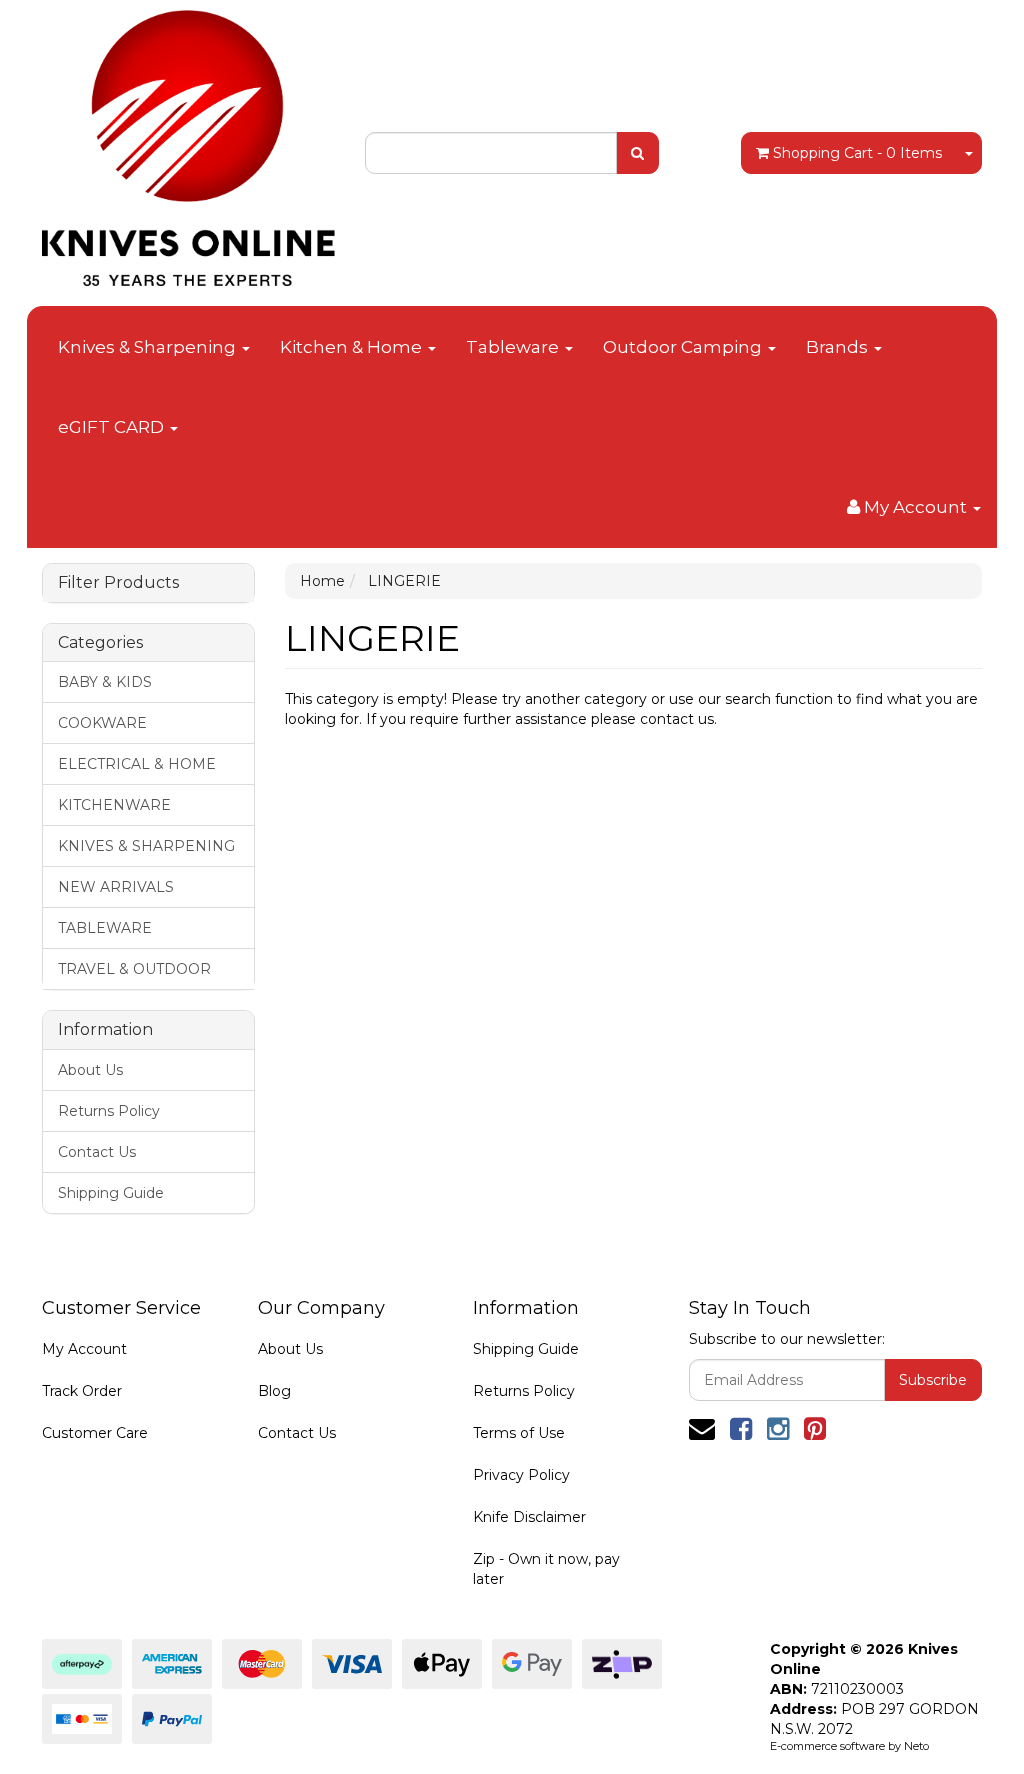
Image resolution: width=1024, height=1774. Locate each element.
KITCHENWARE (114, 805)
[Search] (637, 153)
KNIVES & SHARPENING (146, 846)
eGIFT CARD (113, 427)
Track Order (82, 1391)
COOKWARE (102, 723)
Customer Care (95, 1433)
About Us (90, 1070)
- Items (857, 153)
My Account (84, 1349)
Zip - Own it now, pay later (546, 1569)
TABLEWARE (105, 928)
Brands (839, 347)
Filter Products (118, 583)
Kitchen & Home (353, 347)
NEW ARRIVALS (116, 887)
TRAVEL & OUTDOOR (134, 969)
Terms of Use (519, 1433)
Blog (274, 1391)
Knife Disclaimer (529, 1517)
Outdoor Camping (684, 347)
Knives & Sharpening (149, 347)
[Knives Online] (188, 142)
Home (322, 581)
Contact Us (97, 1152)
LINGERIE (404, 581)
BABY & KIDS (105, 682)
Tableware (514, 347)
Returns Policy (109, 1111)
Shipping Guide (111, 1193)
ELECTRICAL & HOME (137, 764)
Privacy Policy (521, 1475)
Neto (916, 1746)
